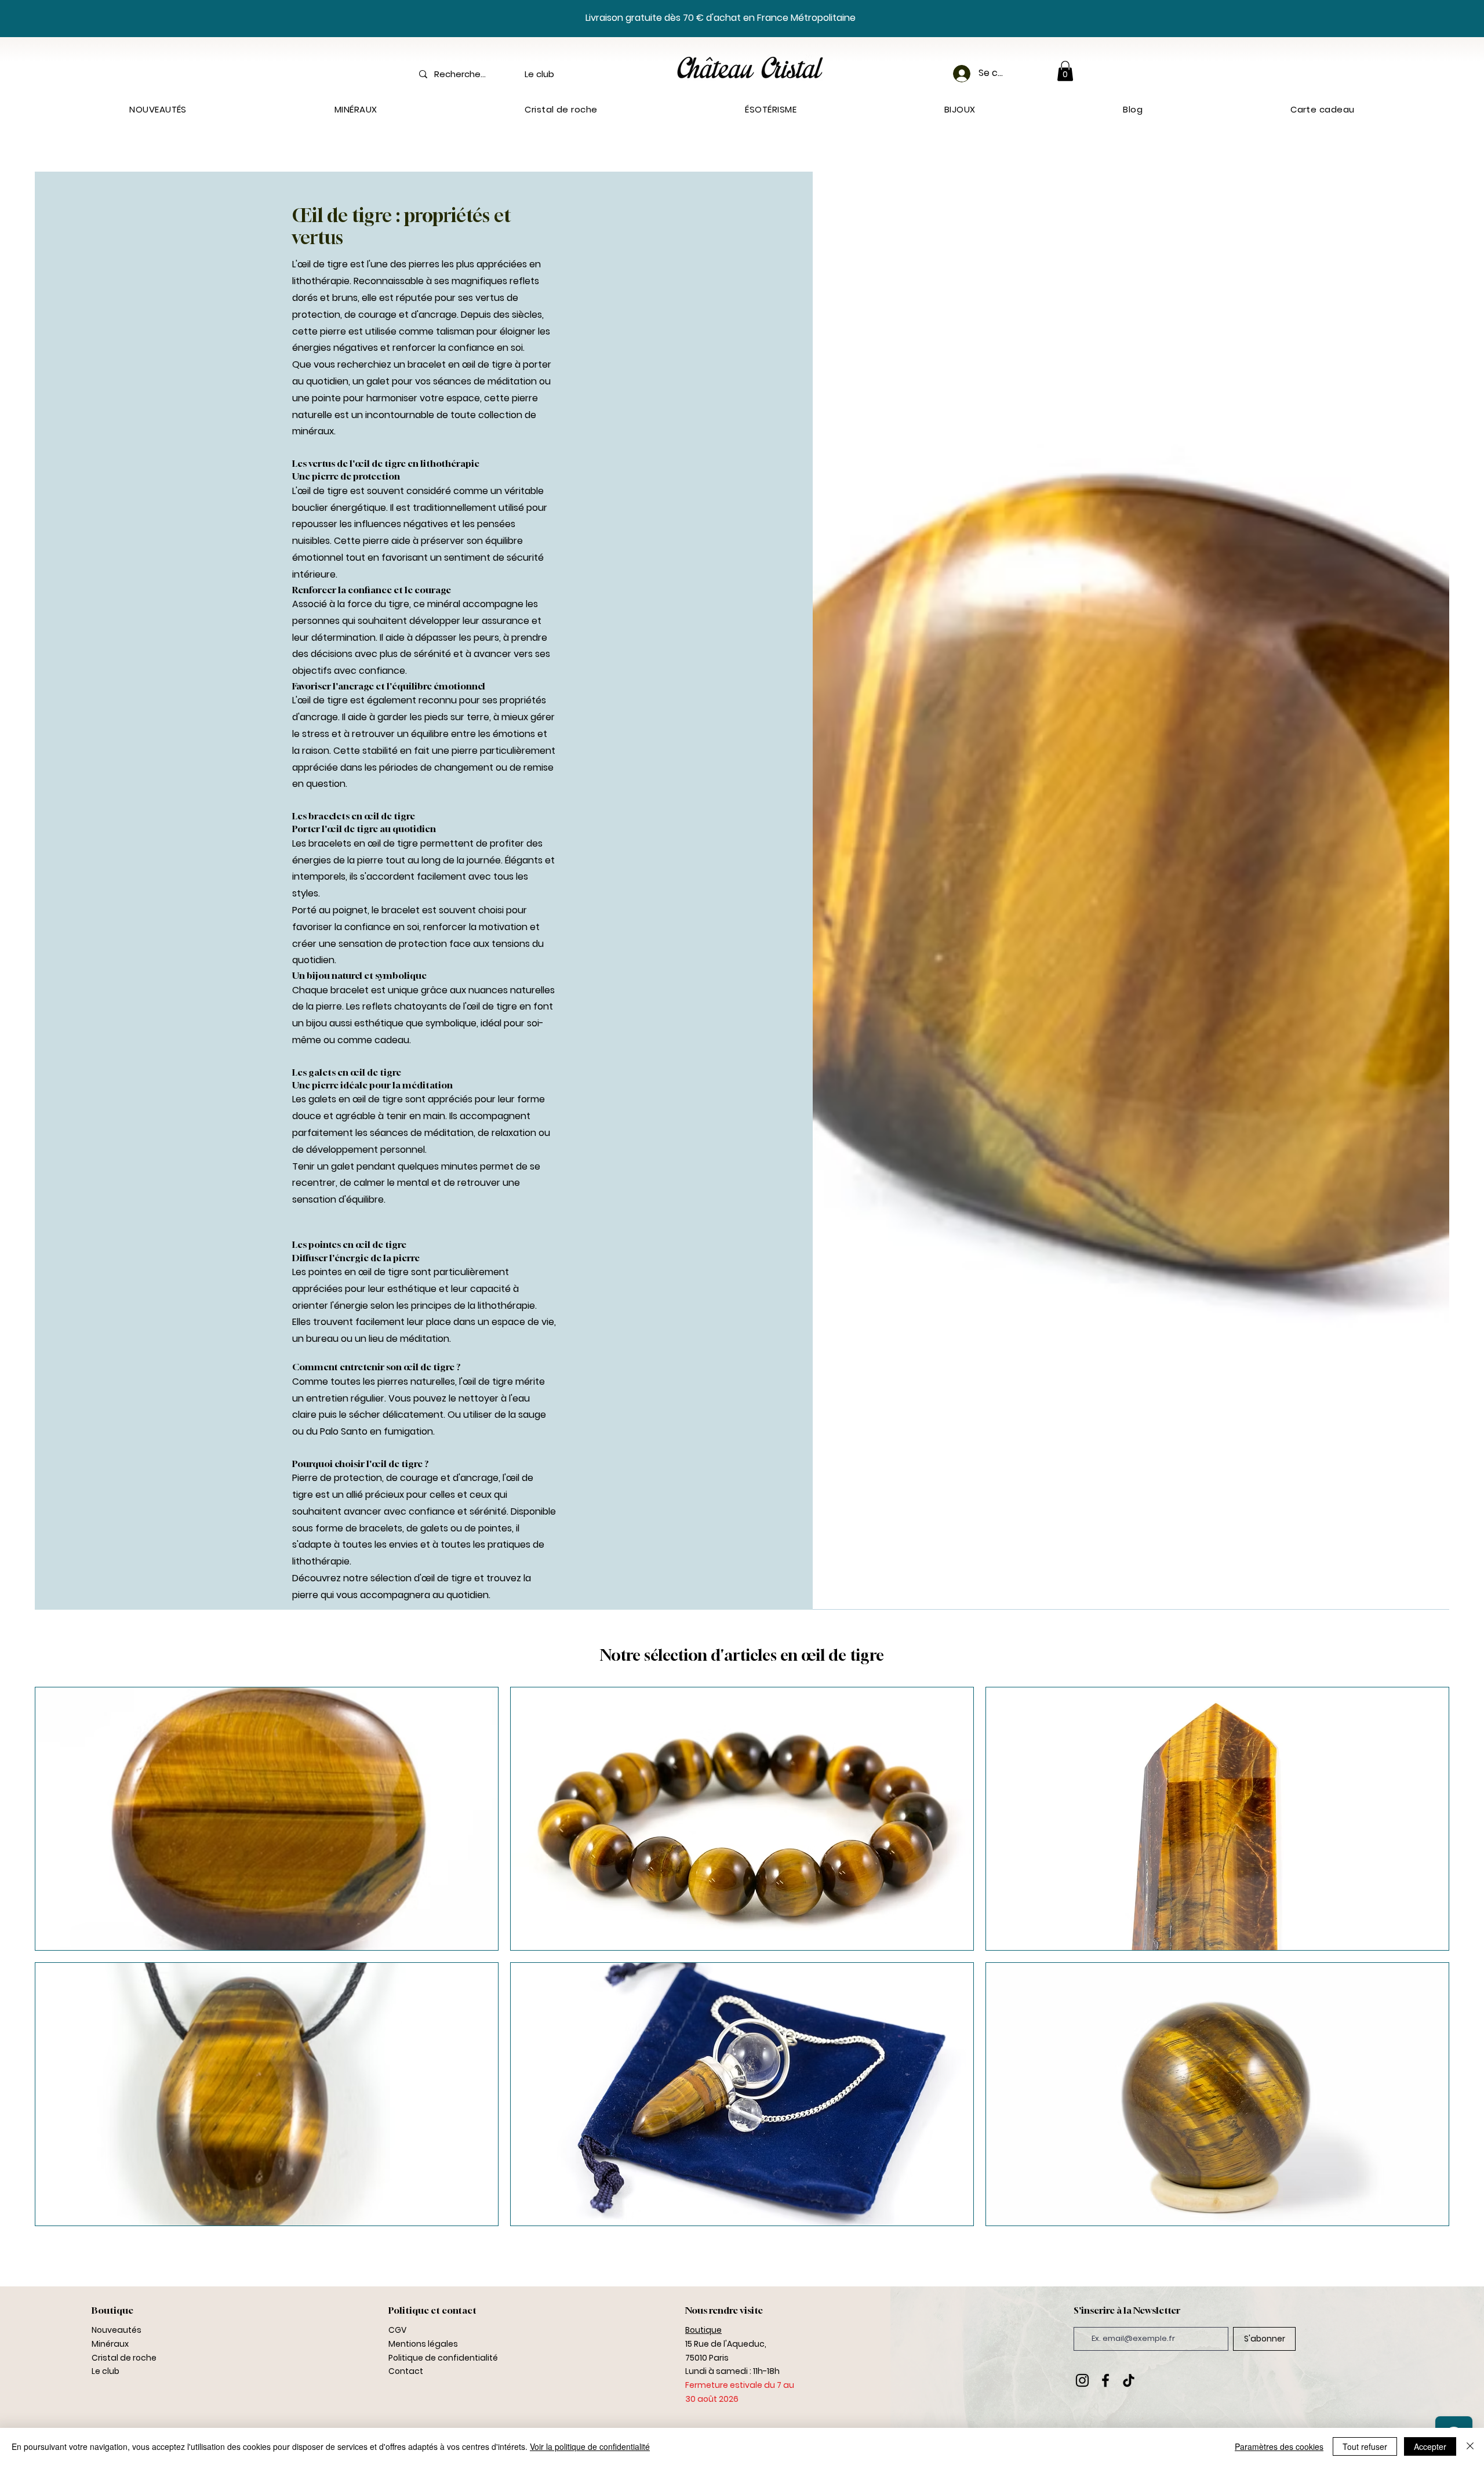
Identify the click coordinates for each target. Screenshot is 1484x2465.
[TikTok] (1129, 2380)
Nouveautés (117, 2330)
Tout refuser (1365, 2446)
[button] (1065, 71)
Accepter (1430, 2446)
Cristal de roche (124, 2358)
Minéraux (110, 2344)
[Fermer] (1470, 2446)
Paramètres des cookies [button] (1279, 2446)
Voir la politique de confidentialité (590, 2446)
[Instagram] (1082, 2380)
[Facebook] (1105, 2380)
